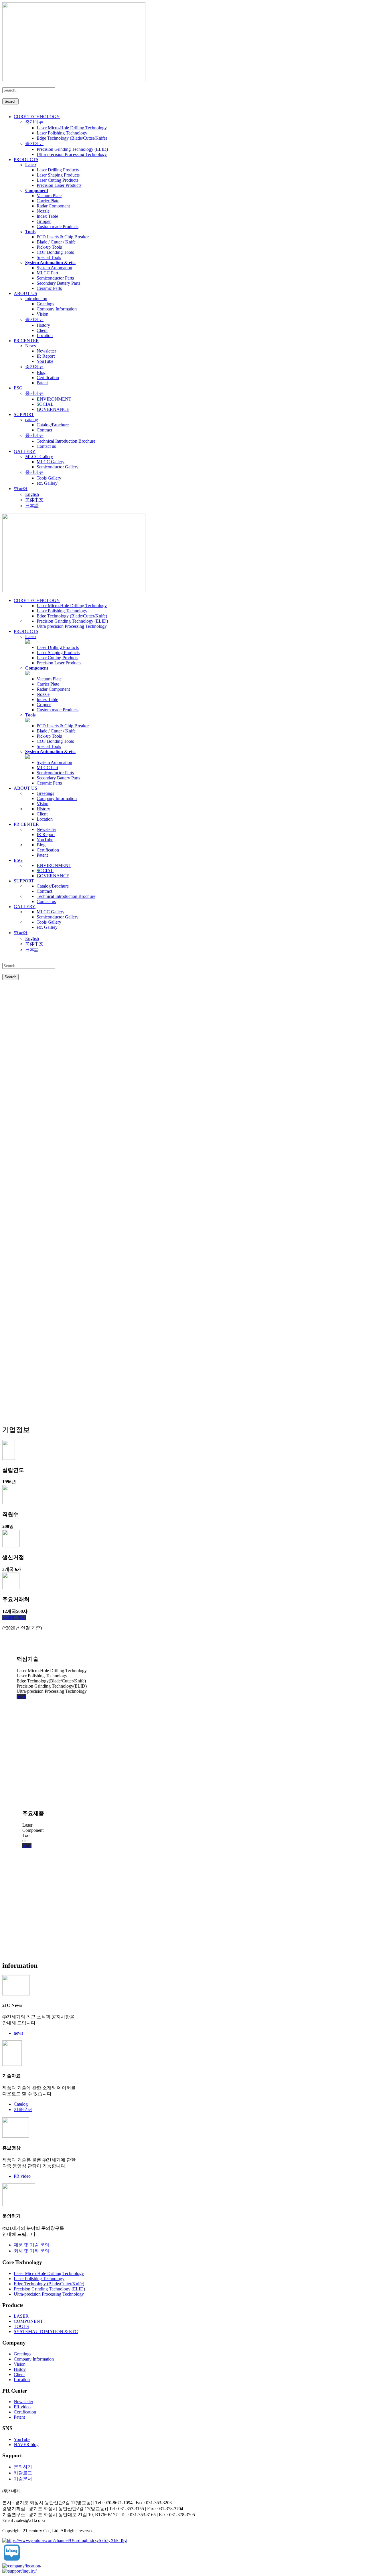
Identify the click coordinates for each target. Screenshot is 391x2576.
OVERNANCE (53, 409)
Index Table (47, 216)
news (18, 2033)
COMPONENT (28, 2321)
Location (45, 335)
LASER (21, 2316)
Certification (48, 378)
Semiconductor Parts (55, 278)
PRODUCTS (26, 160)
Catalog (21, 2104)
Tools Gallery (49, 478)
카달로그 (23, 2473)
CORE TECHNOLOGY (37, 117)
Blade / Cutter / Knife (56, 242)
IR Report (46, 356)
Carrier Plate (48, 201)
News (30, 346)
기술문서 (23, 2109)
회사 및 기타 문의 (31, 2251)
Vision (43, 314)
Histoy (20, 2369)
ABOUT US (25, 293)
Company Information (57, 309)
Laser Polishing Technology (62, 133)
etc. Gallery (47, 483)
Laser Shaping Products (58, 175)
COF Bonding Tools (55, 252)
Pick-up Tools (49, 247)
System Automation (54, 268)
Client (42, 330)
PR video (22, 2176)
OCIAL (45, 404)
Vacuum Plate (49, 196)
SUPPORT (24, 414)
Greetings (45, 304)
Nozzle (43, 211)
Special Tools (49, 257)
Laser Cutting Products (57, 180)
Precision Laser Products (59, 185)
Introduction (36, 299)
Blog (41, 372)
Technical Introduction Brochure (66, 441)
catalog (32, 420)
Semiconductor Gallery (58, 467)
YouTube (45, 361)
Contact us (46, 446)
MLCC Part (47, 273)
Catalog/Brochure (53, 425)
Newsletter (46, 351)
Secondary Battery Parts (58, 283)
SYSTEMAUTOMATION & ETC (46, 2332)
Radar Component (53, 206)
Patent (42, 383)
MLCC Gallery (39, 457)
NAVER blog (26, 2445)
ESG (18, 388)
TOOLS (21, 2326)
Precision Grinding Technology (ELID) (72, 149)
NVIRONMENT (54, 399)
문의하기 (23, 2467)
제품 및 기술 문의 (31, 2245)
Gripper (44, 221)
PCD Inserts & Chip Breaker (63, 237)
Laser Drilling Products (58, 170)
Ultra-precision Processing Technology (72, 154)
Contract (44, 430)
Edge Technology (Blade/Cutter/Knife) (72, 138)
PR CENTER (26, 341)
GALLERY (25, 451)
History (43, 325)
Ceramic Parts (49, 288)
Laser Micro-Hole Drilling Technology (72, 128)
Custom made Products (58, 226)
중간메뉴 (34, 122)
